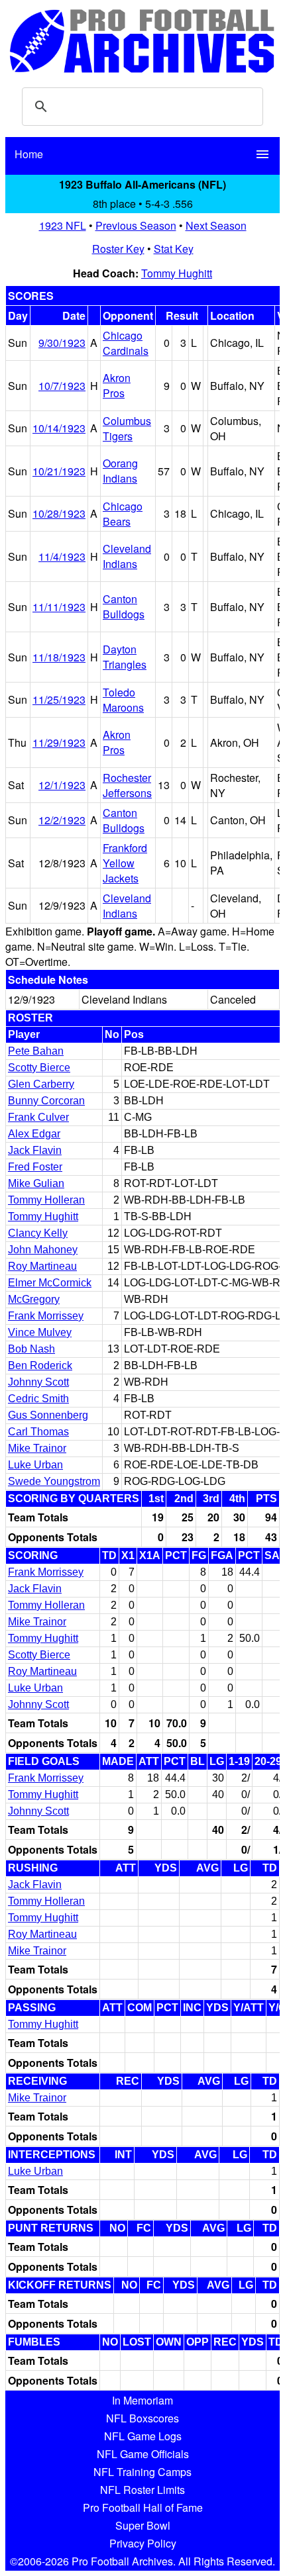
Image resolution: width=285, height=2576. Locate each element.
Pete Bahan (36, 1051)
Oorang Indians (120, 471)
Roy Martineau (42, 1266)
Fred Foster (35, 1167)
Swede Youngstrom (54, 1481)
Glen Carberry (41, 1084)
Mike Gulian (36, 1183)
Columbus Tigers (127, 428)
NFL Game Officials (143, 2454)
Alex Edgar (34, 1134)
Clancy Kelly (38, 1233)
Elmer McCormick (50, 1283)
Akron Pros (117, 385)
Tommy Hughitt (177, 273)
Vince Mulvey (40, 1332)
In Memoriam (142, 2400)
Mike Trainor (37, 1448)
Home (29, 154)
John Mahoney (43, 1250)
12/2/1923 (62, 820)
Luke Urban (35, 1465)
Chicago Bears (123, 514)
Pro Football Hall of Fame (143, 2507)
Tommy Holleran (46, 1200)
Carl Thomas (38, 1432)
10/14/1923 (59, 428)
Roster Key (118, 249)
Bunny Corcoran (46, 1101)
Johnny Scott (38, 1382)
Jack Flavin (35, 1150)
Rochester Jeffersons (127, 785)
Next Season (216, 225)
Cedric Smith (38, 1399)
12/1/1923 (62, 785)
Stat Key (174, 249)
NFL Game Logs (143, 2436)
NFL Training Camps (142, 2472)
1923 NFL (63, 225)
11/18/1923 (59, 657)
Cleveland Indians (127, 556)
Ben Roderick (40, 1365)
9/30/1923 (62, 343)
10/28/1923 (59, 513)
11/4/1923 (62, 556)
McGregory (34, 1299)
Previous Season (136, 225)
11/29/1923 (59, 742)
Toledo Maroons (123, 700)
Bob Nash (31, 1349)
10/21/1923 (59, 471)
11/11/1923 (59, 607)
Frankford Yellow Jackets (125, 863)
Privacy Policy (143, 2543)
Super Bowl (143, 2525)
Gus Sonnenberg (48, 1415)
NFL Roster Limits (142, 2490)
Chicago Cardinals (126, 343)
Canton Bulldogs (124, 606)
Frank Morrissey (46, 1316)
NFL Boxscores (142, 2418)
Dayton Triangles (125, 657)
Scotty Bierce (39, 1068)
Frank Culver (38, 1117)
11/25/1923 (59, 699)
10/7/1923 (62, 386)
